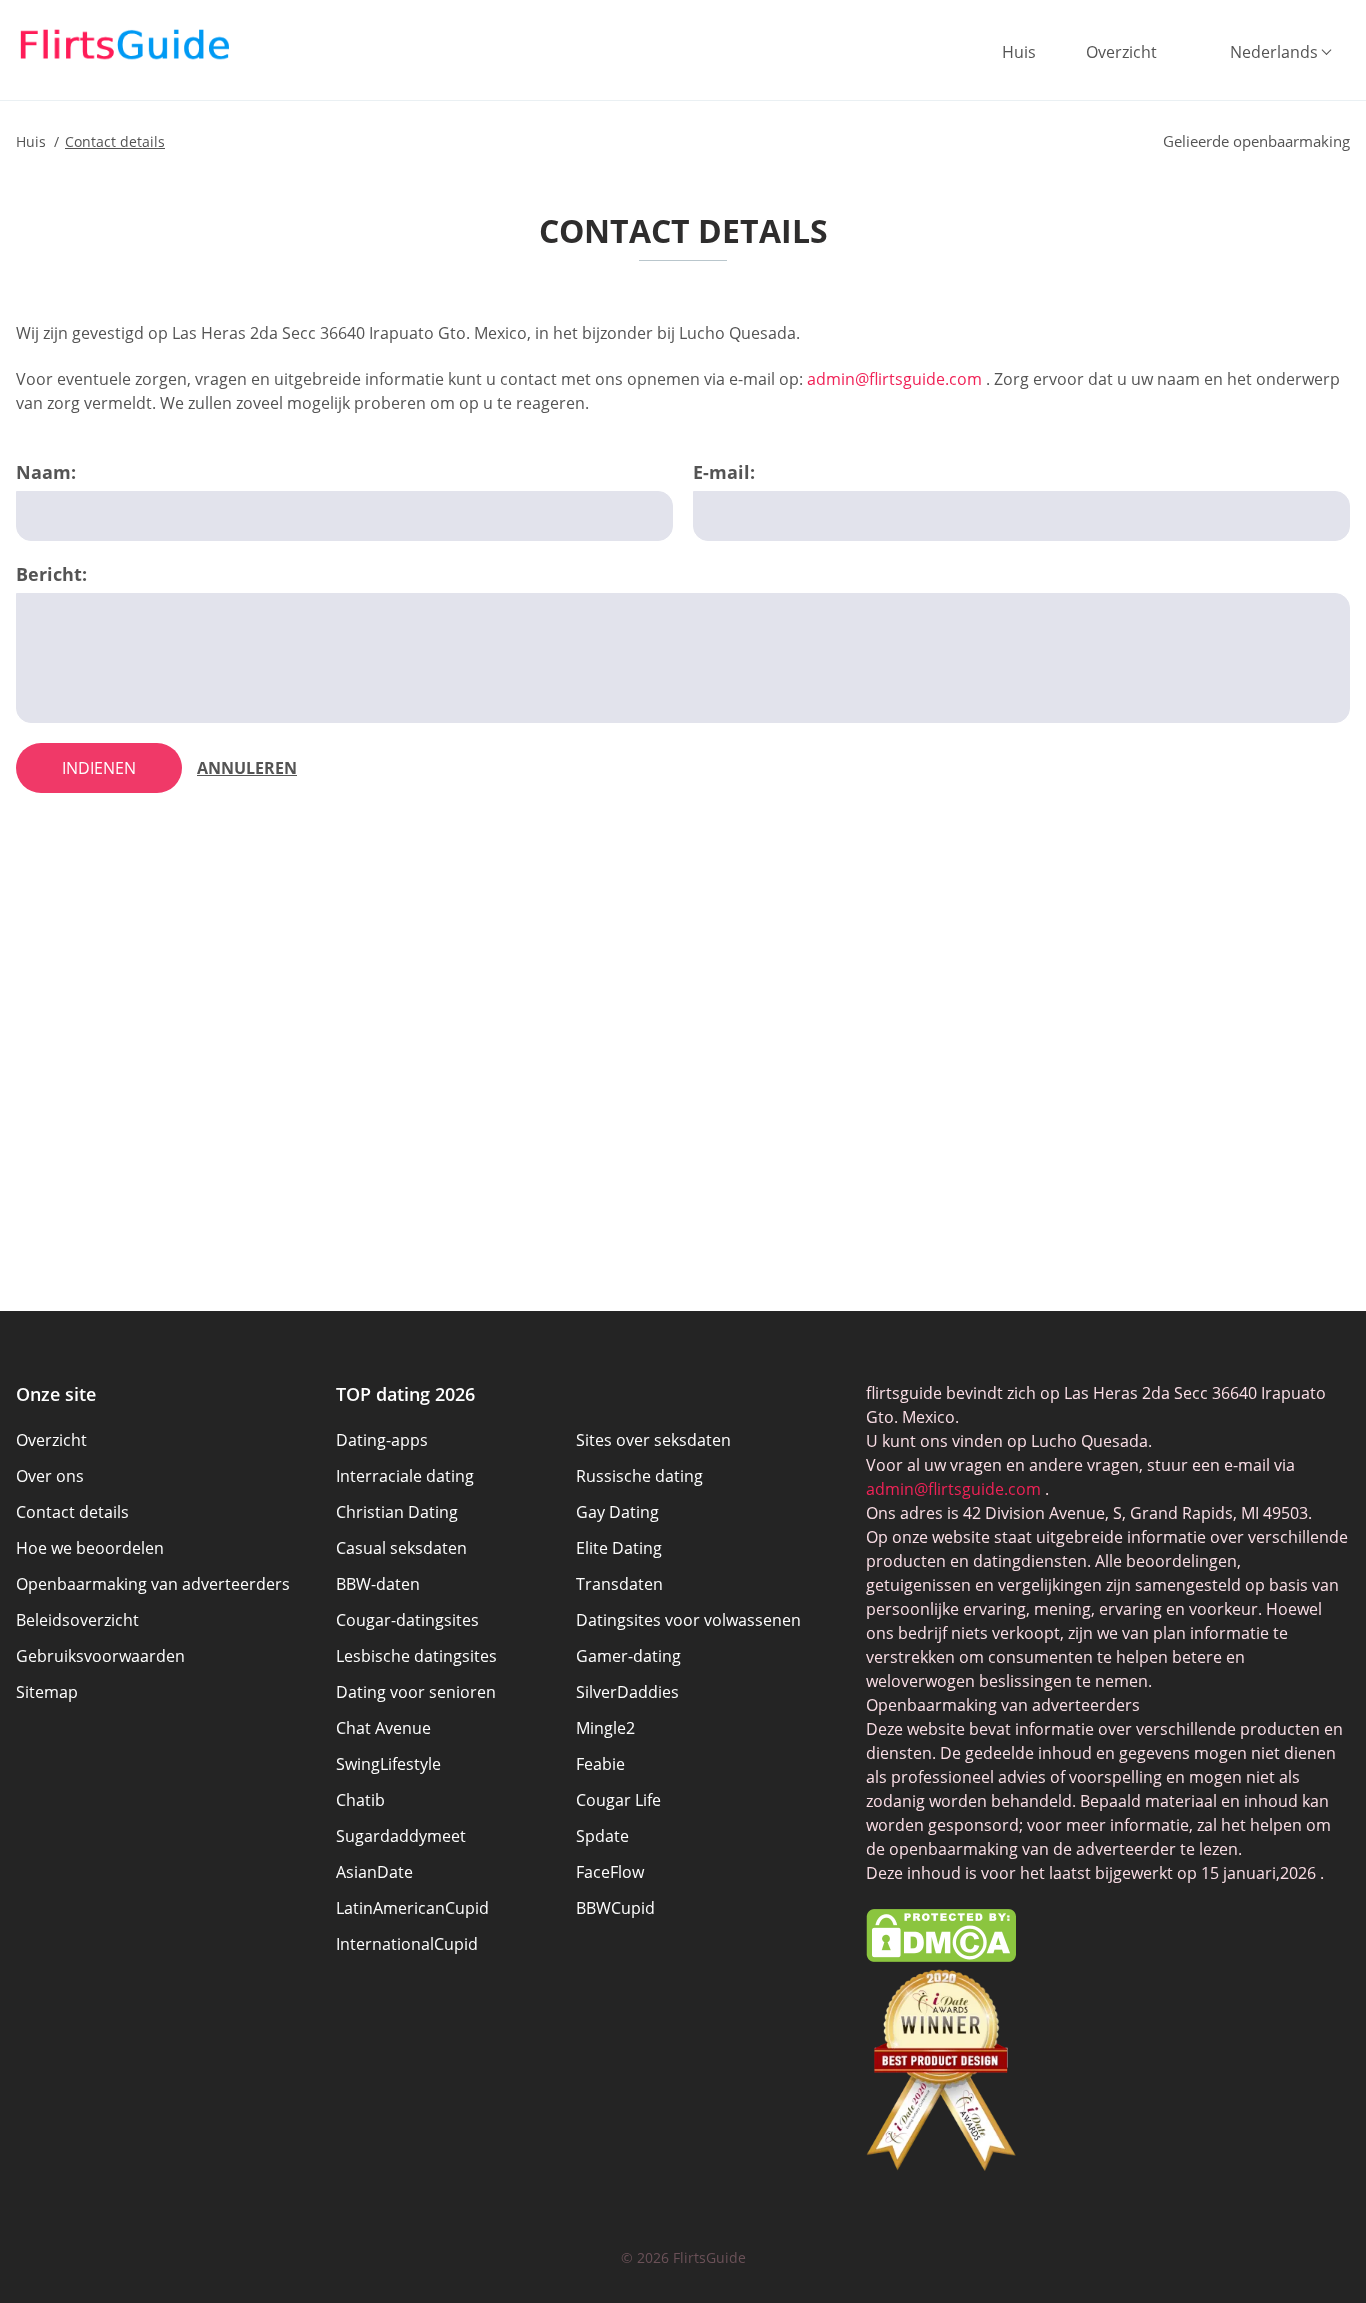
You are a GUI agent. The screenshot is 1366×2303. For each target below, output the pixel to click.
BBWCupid (615, 1908)
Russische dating (639, 1476)
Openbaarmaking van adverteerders (153, 1584)
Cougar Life (618, 1800)
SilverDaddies (627, 1692)
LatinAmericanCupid (412, 1908)
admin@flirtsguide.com (894, 379)
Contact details (72, 1512)
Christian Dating (397, 1512)
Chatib (360, 1800)
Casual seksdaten (401, 1548)
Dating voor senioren (416, 1692)
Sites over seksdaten (653, 1440)
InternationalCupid (407, 1944)
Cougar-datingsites (407, 1620)
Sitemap (47, 1692)
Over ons (50, 1476)
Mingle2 (605, 1728)
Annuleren (247, 768)
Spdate (602, 1836)
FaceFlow (610, 1872)
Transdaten (619, 1584)
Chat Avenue (383, 1728)
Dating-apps (382, 1440)
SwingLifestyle (388, 1764)
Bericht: (51, 574)
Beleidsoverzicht (77, 1620)
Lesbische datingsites (416, 1656)
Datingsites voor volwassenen (688, 1620)
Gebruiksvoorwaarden (100, 1656)
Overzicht (1121, 52)
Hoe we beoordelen (90, 1548)
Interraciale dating (405, 1476)
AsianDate (374, 1872)
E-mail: (724, 472)
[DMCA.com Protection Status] (941, 1956)
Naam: (46, 472)
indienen (99, 768)
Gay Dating (617, 1512)
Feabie (600, 1764)
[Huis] (125, 45)
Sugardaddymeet (401, 1836)
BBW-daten (378, 1584)
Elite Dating (619, 1548)
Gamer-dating (628, 1656)
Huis (1019, 52)
